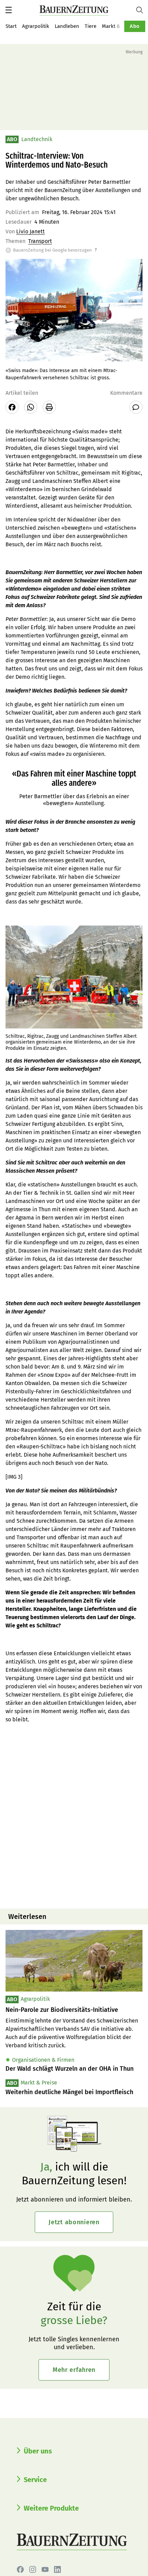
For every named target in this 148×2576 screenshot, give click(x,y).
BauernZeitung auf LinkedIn (57, 2569)
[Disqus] (74, 1815)
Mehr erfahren (74, 2370)
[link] (74, 2010)
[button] (9, 10)
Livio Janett (30, 231)
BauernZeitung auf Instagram (33, 2569)
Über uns (38, 2451)
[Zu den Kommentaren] (136, 407)
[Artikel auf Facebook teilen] (12, 407)
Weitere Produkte (51, 2508)
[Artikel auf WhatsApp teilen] (31, 407)
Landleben (67, 26)
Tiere (91, 26)
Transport (40, 241)
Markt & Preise (119, 26)
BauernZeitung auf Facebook (20, 2569)
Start (11, 26)
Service (35, 2480)
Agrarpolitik (36, 26)
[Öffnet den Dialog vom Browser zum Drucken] (49, 407)
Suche (142, 10)
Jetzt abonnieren (74, 2222)
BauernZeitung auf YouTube (45, 2569)
